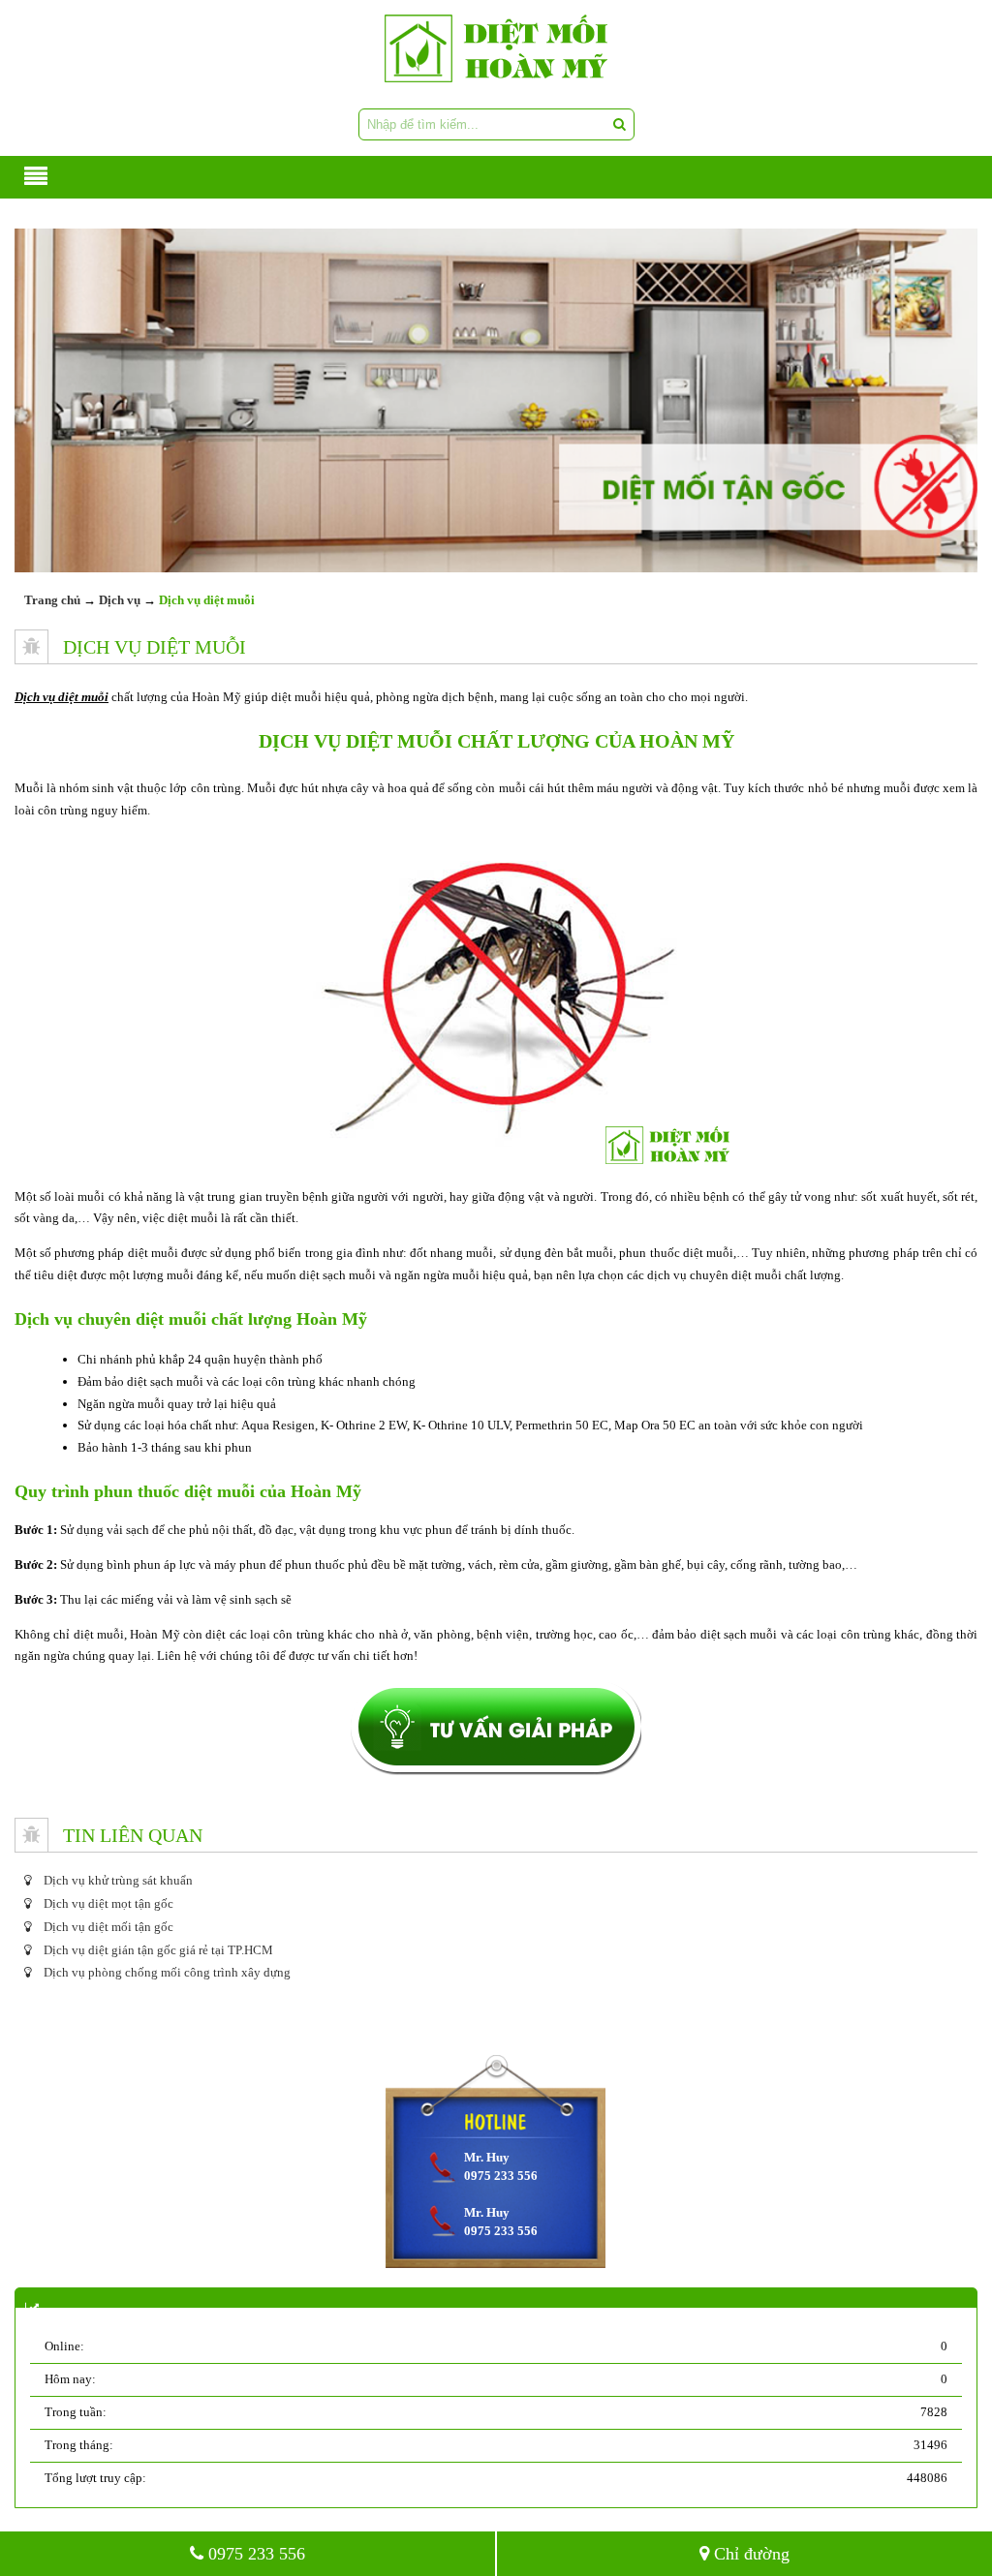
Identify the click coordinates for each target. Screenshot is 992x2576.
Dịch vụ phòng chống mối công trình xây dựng (166, 1972)
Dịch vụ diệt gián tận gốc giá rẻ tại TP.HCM (157, 1950)
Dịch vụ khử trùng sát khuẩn (117, 1880)
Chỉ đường (749, 2554)
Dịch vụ (120, 600)
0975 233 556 (254, 2554)
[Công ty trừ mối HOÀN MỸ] (496, 48)
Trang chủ (52, 600)
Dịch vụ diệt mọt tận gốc (107, 1903)
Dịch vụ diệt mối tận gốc (107, 1927)
